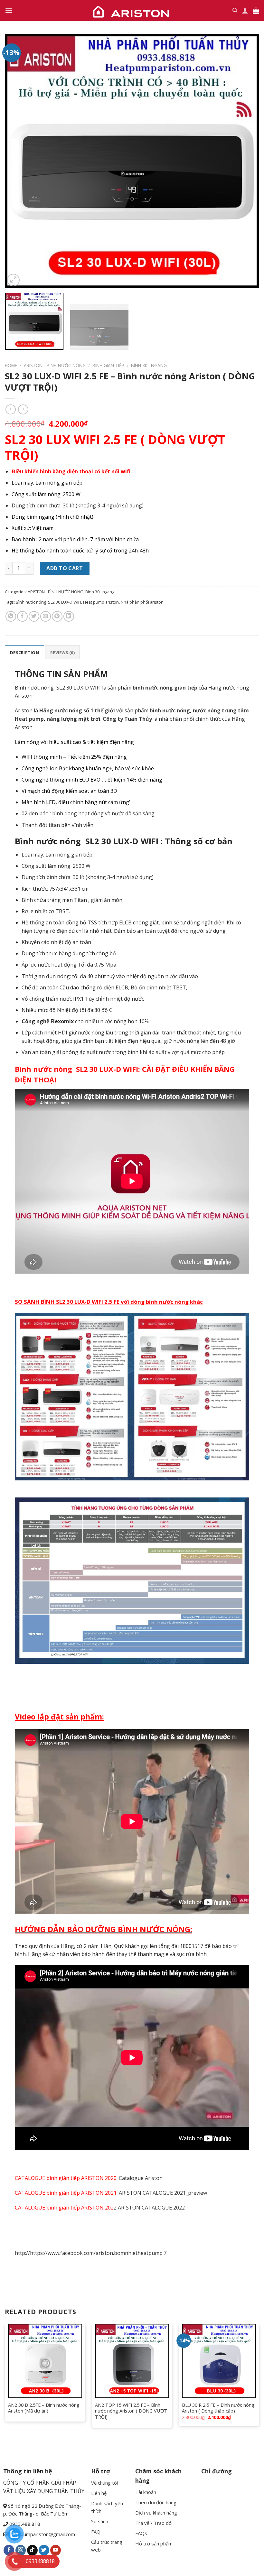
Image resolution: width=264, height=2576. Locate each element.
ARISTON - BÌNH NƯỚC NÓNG (55, 365)
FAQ (96, 2532)
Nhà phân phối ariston (142, 602)
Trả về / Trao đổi (154, 2523)
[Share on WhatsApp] (11, 616)
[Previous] (18, 161)
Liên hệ (99, 2493)
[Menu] (9, 10)
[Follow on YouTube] (56, 2550)
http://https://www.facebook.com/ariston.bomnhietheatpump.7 (91, 2253)
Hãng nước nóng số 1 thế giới (77, 710)
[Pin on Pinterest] (57, 616)
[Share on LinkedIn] (69, 616)
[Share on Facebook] (22, 616)
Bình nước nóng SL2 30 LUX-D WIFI (48, 602)
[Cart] (256, 11)
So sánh (100, 2521)
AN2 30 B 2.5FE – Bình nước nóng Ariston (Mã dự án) (44, 2408)
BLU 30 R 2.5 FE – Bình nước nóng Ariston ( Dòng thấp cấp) (218, 2408)
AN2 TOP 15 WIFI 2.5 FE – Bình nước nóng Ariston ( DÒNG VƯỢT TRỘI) (131, 2411)
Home (11, 365)
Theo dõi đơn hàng (156, 2502)
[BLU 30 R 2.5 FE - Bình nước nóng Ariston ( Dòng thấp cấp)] (219, 2361)
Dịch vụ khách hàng (156, 2513)
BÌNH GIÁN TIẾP (108, 365)
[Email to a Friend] (46, 616)
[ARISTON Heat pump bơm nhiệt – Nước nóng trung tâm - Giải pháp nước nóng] (132, 10)
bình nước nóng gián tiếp (165, 688)
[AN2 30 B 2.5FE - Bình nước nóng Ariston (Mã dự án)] (45, 2361)
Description (24, 653)
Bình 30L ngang (149, 365)
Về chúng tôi (104, 2483)
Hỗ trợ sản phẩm (154, 2544)
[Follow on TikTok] (32, 2550)
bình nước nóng (170, 710)
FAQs (141, 2533)
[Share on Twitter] (34, 616)
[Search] (235, 10)
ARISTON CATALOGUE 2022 (151, 2208)
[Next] (246, 161)
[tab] (24, 652)
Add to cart (65, 568)
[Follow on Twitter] (44, 2550)
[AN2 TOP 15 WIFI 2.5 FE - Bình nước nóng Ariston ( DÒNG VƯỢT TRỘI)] (132, 2361)
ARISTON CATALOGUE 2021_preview (163, 2193)
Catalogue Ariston (141, 2178)
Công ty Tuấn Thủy (127, 719)
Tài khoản (146, 2492)
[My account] (245, 11)
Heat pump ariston (101, 602)
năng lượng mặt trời (74, 719)
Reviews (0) (62, 653)
